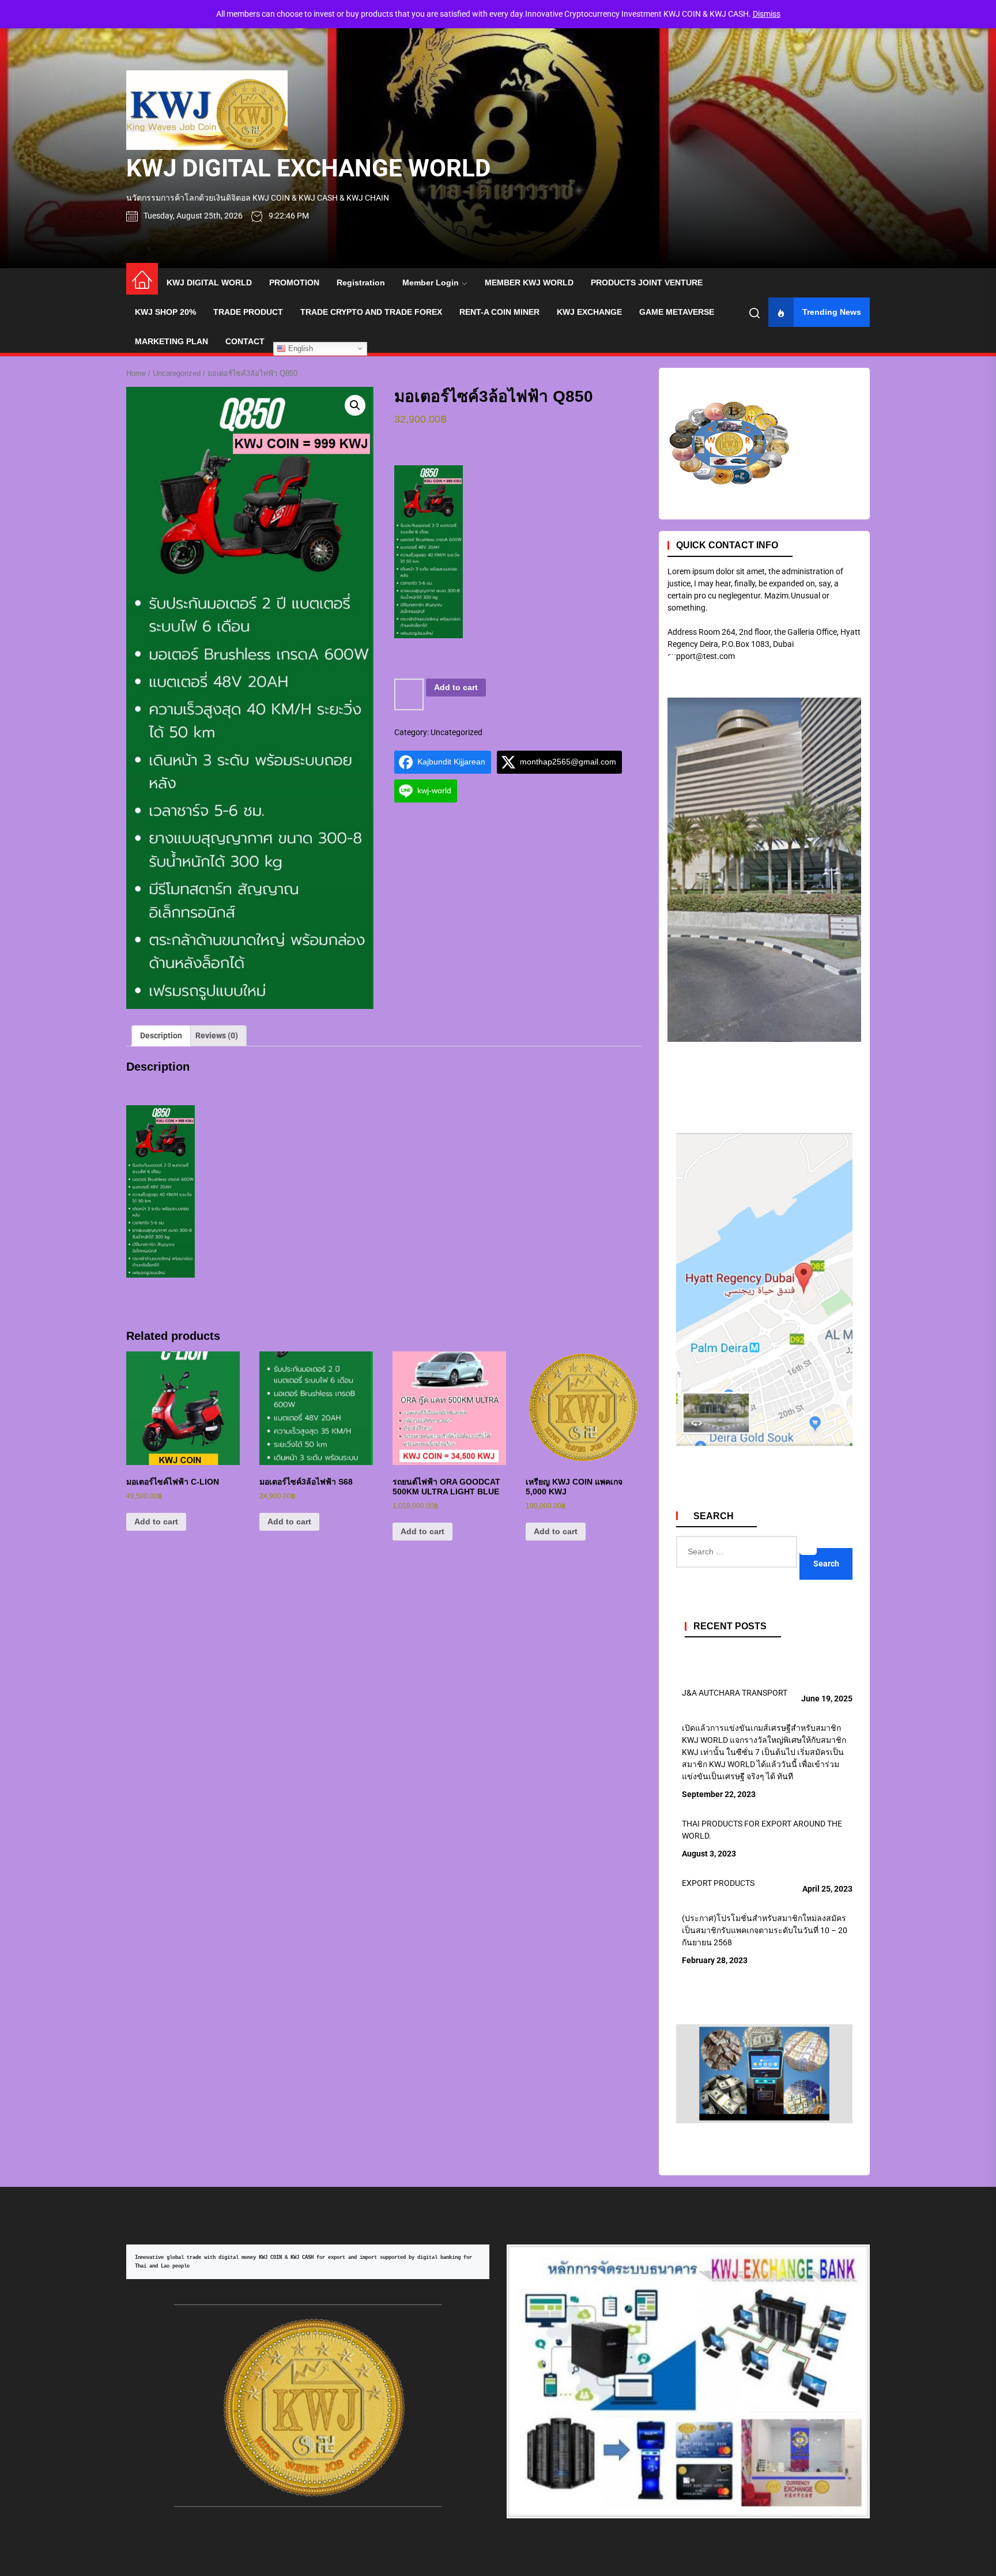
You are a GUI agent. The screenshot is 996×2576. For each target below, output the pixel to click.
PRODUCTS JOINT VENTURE (647, 283)
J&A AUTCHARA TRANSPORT (735, 1693)
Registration (361, 283)
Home (136, 373)
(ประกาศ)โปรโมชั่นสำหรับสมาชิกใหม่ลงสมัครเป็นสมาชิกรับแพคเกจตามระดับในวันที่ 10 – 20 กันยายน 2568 (765, 1930)
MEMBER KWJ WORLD (529, 283)
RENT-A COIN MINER (499, 312)
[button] (355, 405)
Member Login (431, 283)
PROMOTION (294, 283)
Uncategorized (177, 373)
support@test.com (701, 656)
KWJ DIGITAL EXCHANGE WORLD (308, 168)
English (299, 348)
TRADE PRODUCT (248, 312)
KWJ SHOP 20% (165, 312)
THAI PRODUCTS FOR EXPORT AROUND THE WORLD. (762, 1830)
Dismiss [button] (767, 14)
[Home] (142, 279)
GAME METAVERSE (677, 312)
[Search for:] (808, 1542)
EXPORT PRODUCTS (718, 1883)
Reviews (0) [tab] (217, 1035)
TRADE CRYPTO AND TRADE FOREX (371, 312)
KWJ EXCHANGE (589, 312)
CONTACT (245, 341)
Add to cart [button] (156, 1522)
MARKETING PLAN (171, 341)
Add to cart (456, 687)
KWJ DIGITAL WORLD (209, 283)
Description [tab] (161, 1035)
